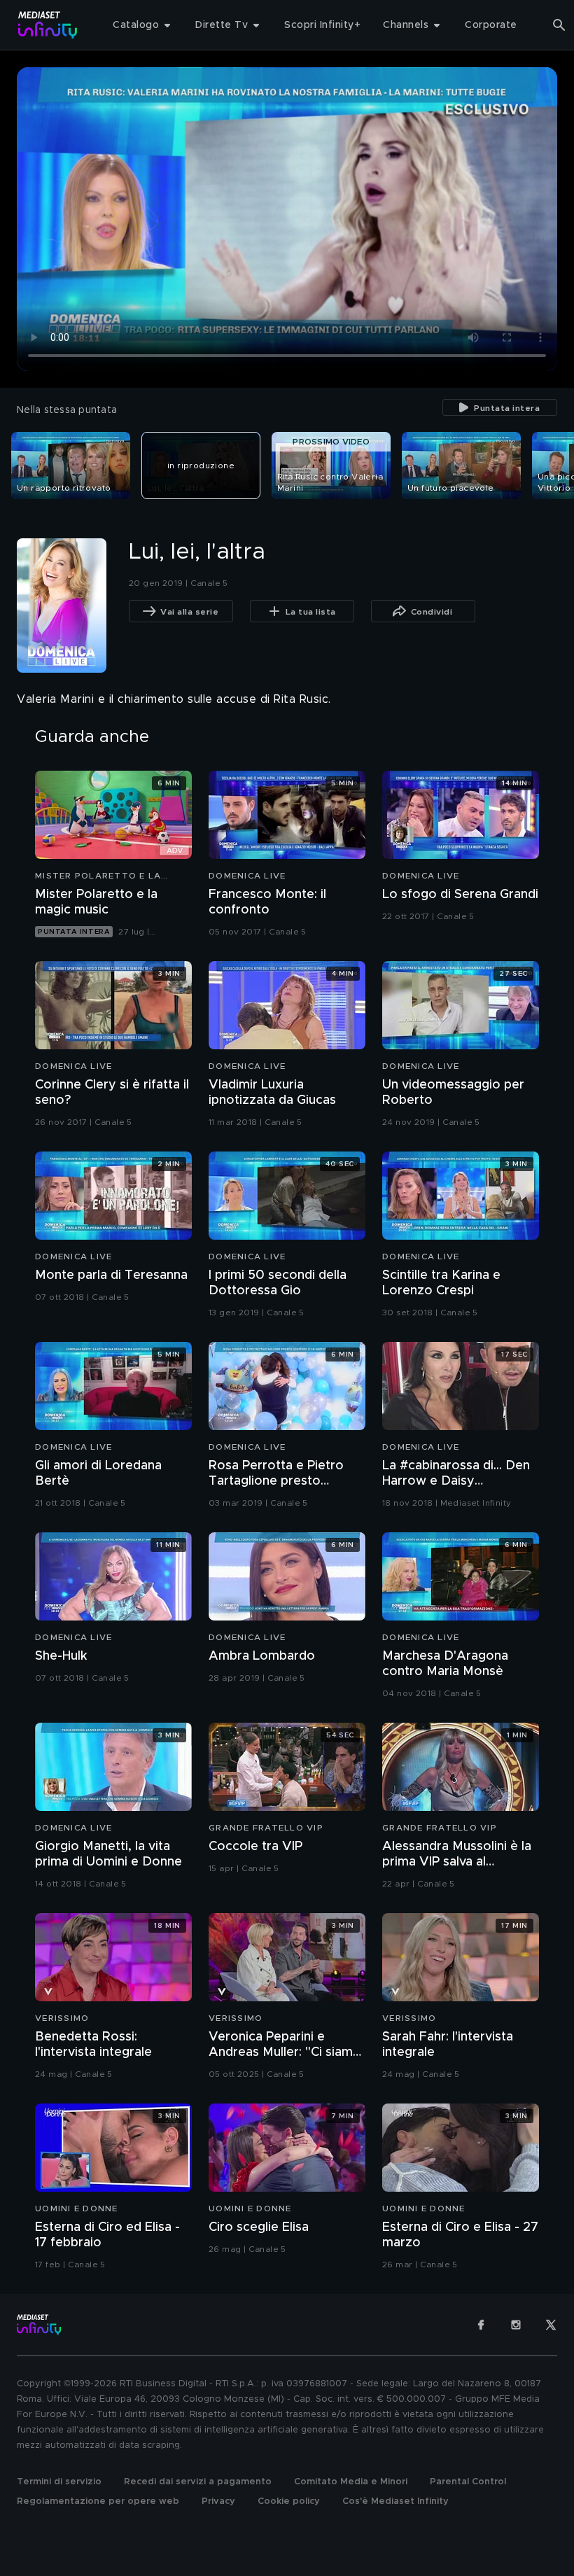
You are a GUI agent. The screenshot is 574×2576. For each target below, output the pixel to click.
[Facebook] (481, 2325)
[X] (551, 2325)
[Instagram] (516, 2325)
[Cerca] (559, 25)
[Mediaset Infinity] (48, 25)
